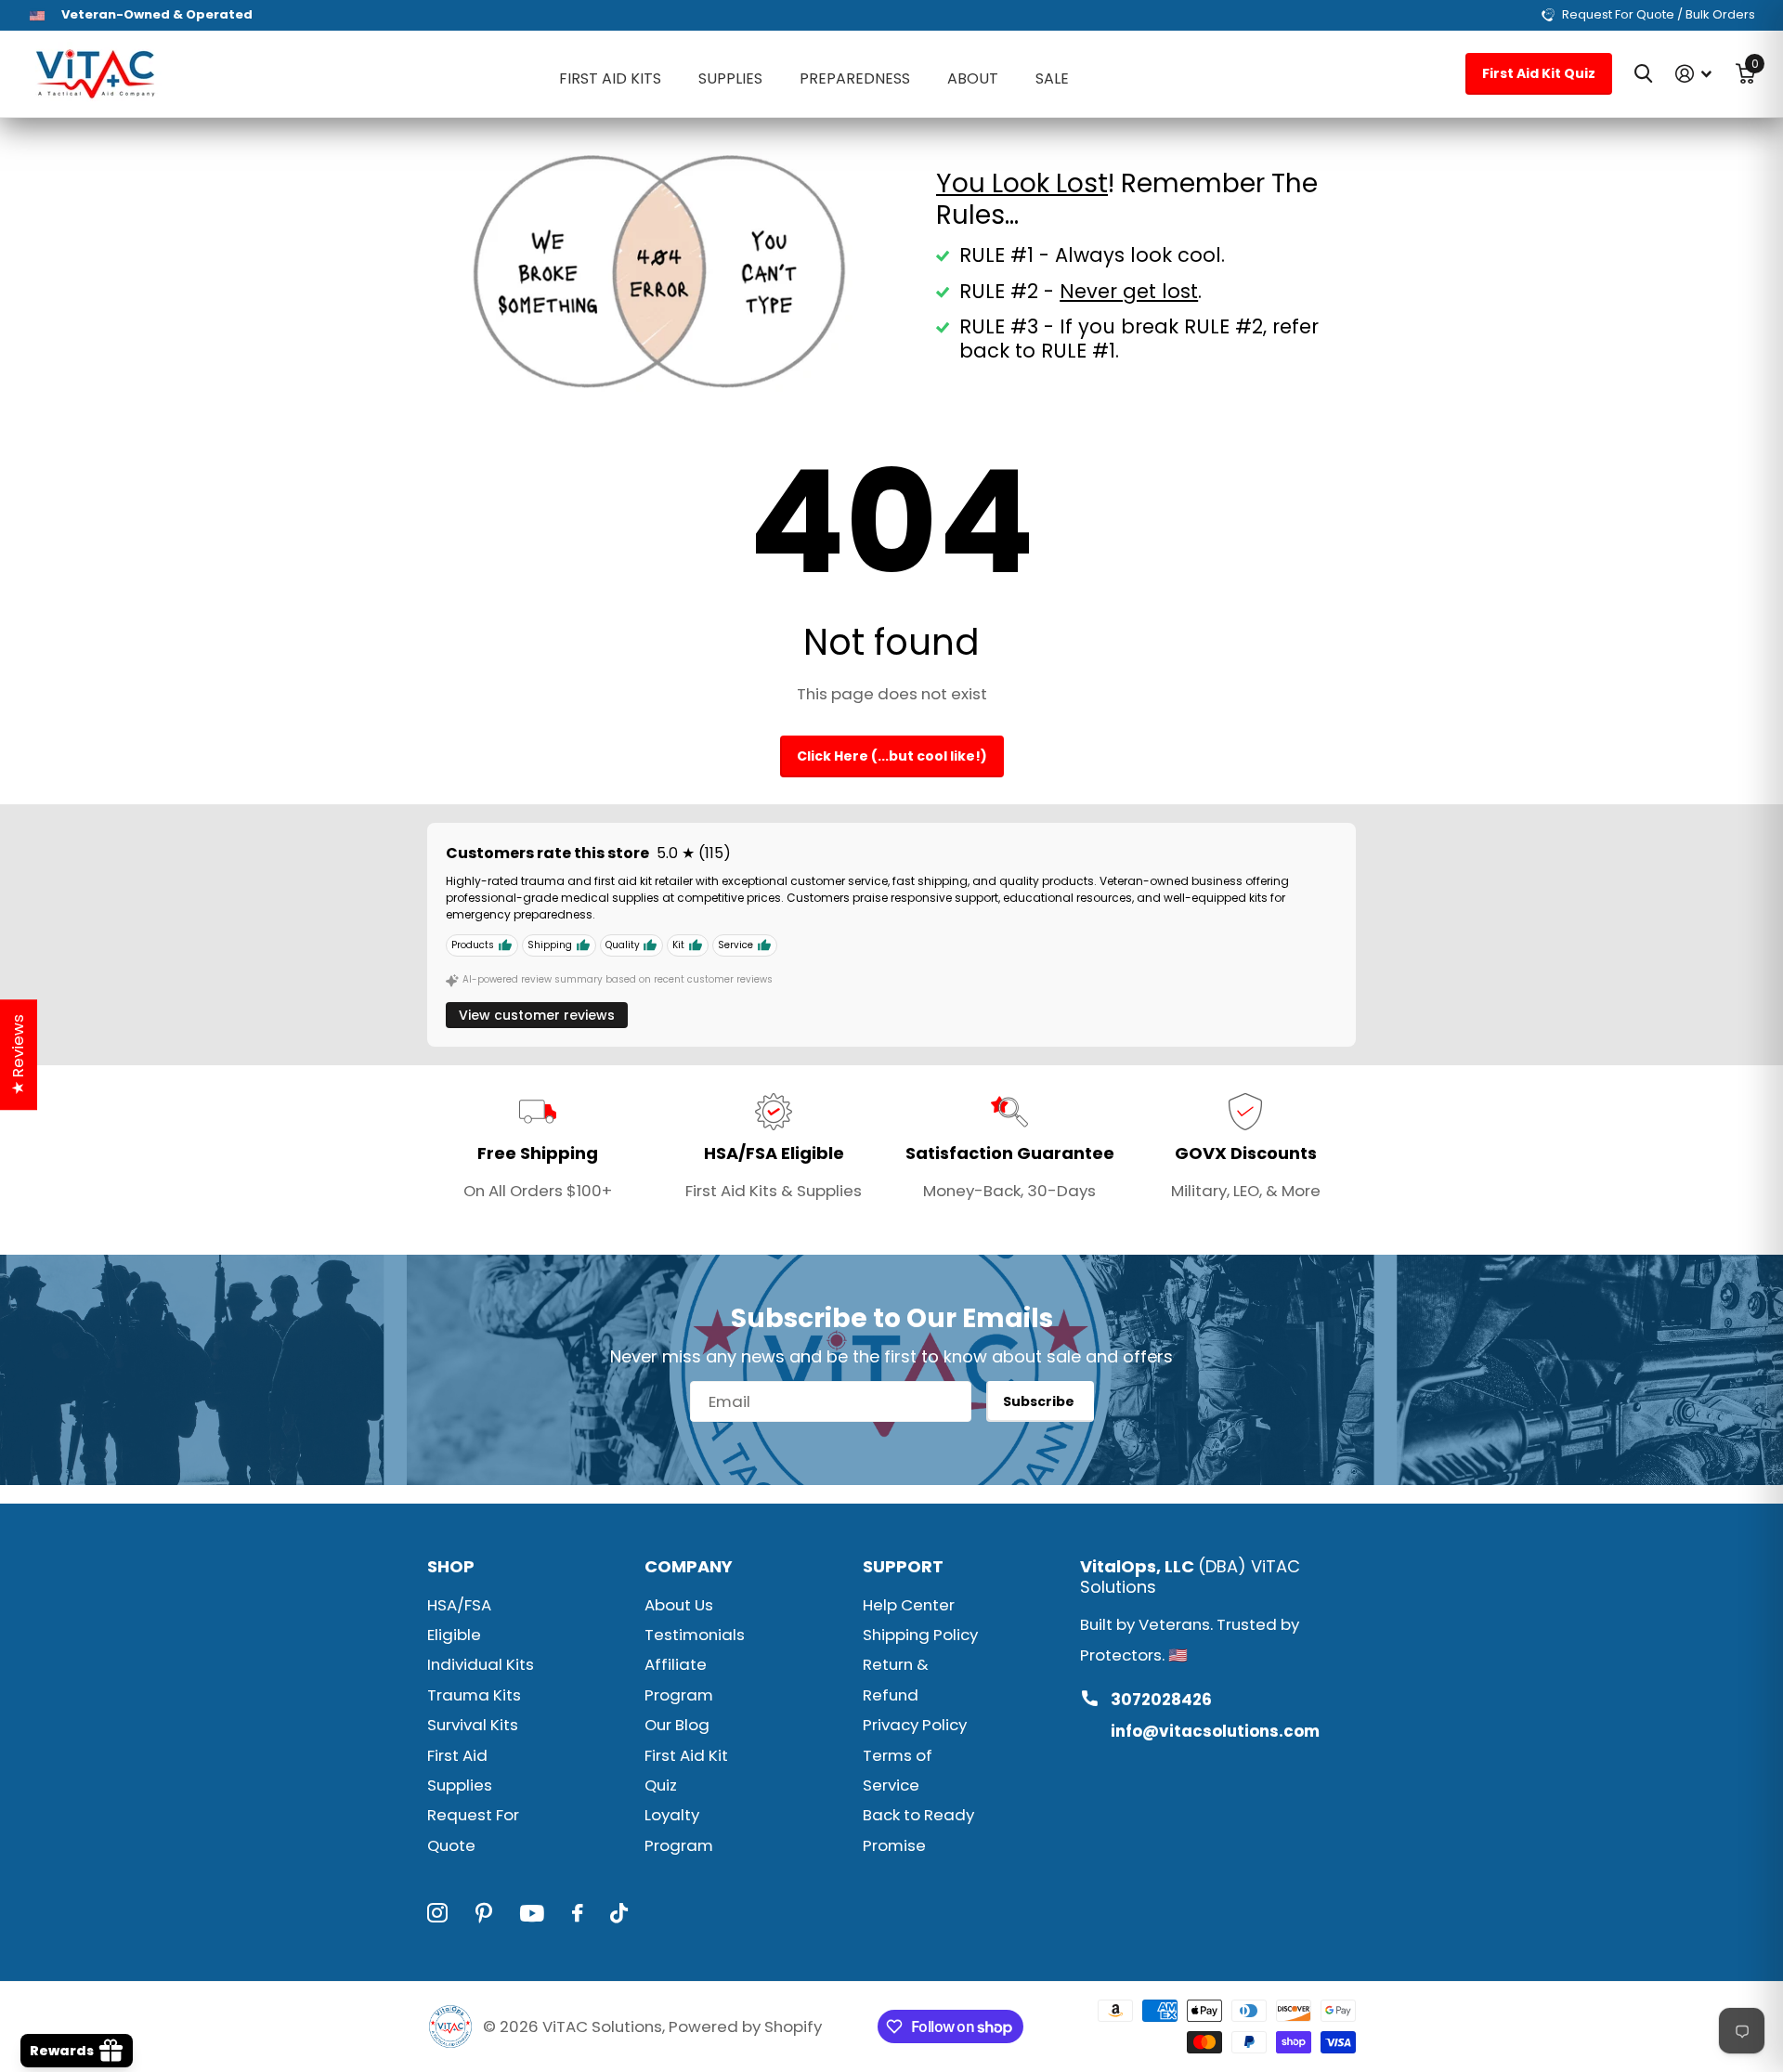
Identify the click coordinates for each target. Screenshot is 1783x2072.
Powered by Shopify (745, 2026)
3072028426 (1161, 1700)
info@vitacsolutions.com (1215, 1731)
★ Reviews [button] (18, 1055)
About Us (679, 1605)
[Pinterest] (484, 1913)
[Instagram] (437, 1913)
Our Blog (677, 1725)
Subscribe (1040, 1401)
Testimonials (695, 1635)
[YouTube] (532, 1913)
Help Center (909, 1605)
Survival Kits (473, 1725)
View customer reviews (537, 1015)
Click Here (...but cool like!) (892, 756)
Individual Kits (481, 1664)
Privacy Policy (915, 1725)
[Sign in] (1694, 74)
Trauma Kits (474, 1695)
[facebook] (577, 1913)
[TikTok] (619, 1913)
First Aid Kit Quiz (1539, 73)
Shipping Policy (920, 1635)
